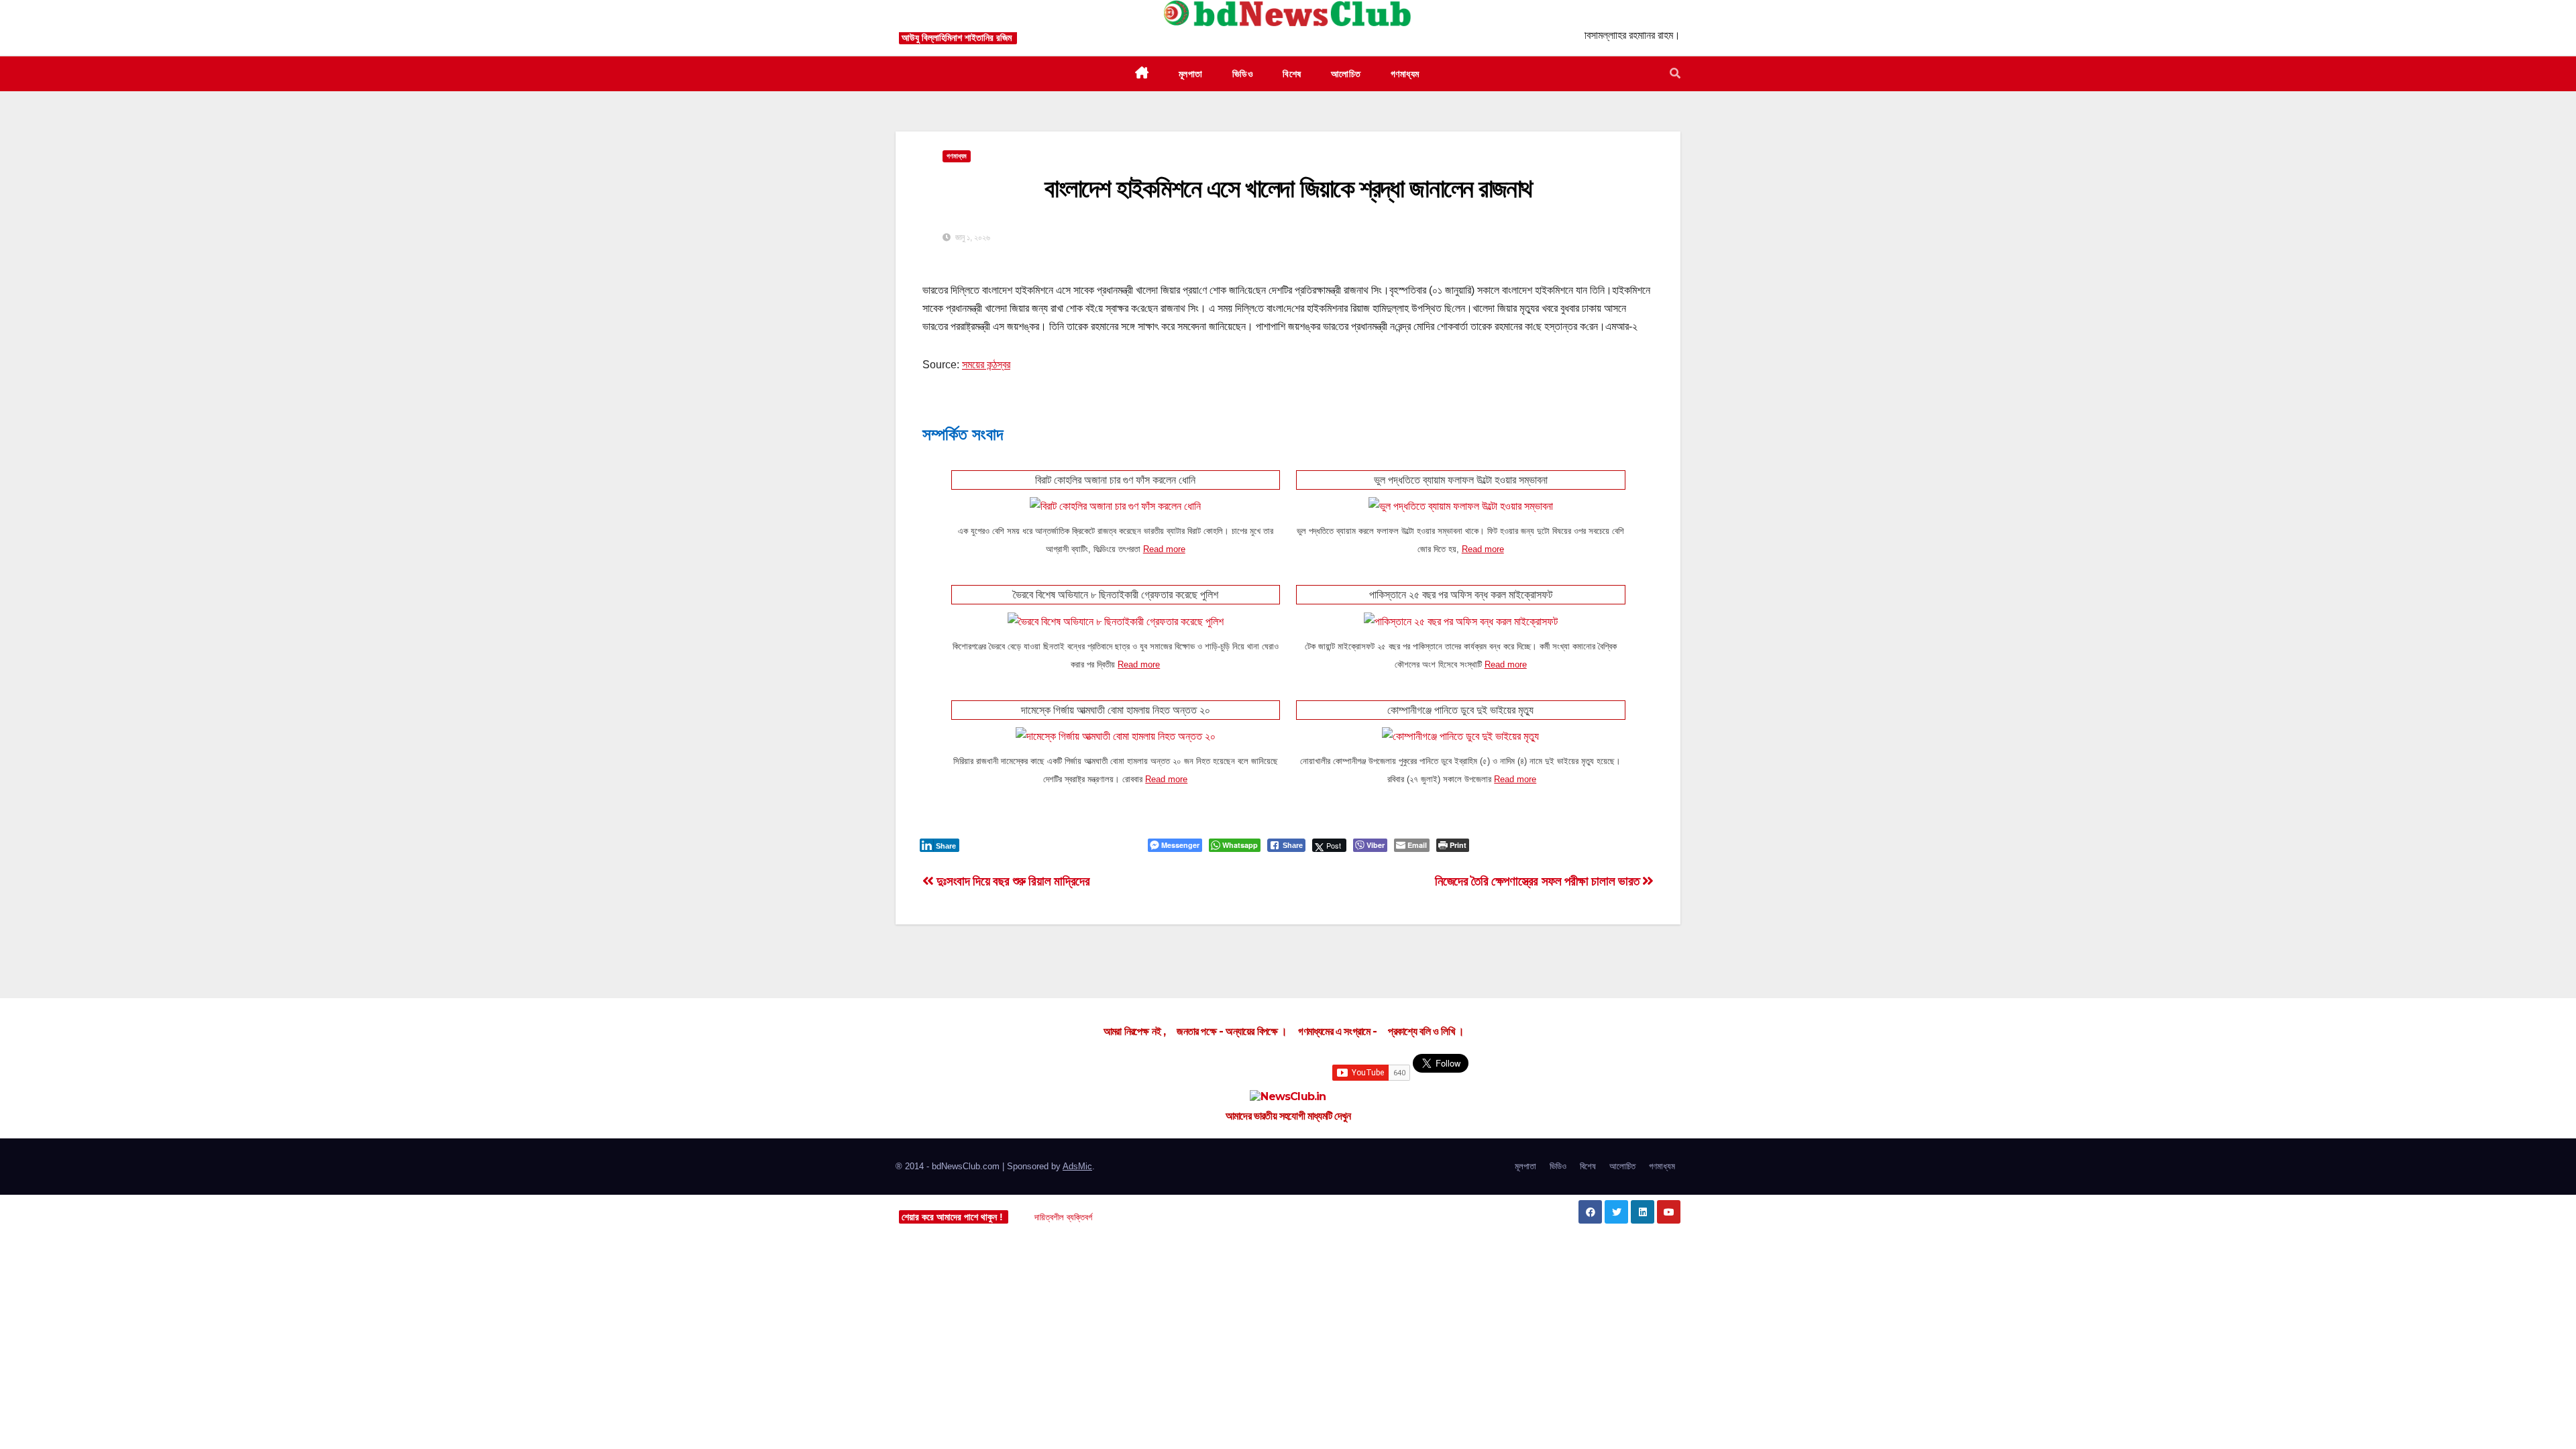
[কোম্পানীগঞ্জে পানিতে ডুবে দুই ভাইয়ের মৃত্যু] (1460, 736)
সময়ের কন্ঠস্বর (986, 365)
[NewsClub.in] (1288, 1097)
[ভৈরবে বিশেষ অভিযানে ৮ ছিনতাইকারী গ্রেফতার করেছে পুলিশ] (1116, 620)
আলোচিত (1622, 1166)
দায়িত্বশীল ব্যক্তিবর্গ (1063, 1217)
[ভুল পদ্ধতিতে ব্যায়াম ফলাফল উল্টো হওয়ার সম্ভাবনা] (1461, 505)
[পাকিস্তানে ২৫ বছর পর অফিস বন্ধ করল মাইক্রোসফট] (1461, 620)
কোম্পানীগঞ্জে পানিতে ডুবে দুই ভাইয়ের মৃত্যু (1460, 710)
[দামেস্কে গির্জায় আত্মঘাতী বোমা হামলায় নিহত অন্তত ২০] (1116, 736)
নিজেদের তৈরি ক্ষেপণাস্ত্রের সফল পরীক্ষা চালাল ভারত (1539, 881)
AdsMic (1077, 1166)
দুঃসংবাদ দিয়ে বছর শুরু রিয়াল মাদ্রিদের (1012, 881)
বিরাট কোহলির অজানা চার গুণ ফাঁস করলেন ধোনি (1115, 480)
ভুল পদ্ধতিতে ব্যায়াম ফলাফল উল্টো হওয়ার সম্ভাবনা (1461, 480)
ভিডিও (1558, 1166)
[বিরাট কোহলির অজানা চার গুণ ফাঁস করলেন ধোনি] (1115, 505)
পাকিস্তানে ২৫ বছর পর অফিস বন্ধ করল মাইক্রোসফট (1461, 595)
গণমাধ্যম (1662, 1166)
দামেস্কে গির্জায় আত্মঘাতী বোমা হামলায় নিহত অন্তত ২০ (1116, 710)
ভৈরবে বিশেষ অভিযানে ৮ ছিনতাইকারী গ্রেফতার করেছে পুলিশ (1116, 595)
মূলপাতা (1525, 1166)
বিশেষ (1588, 1166)
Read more (1164, 549)
